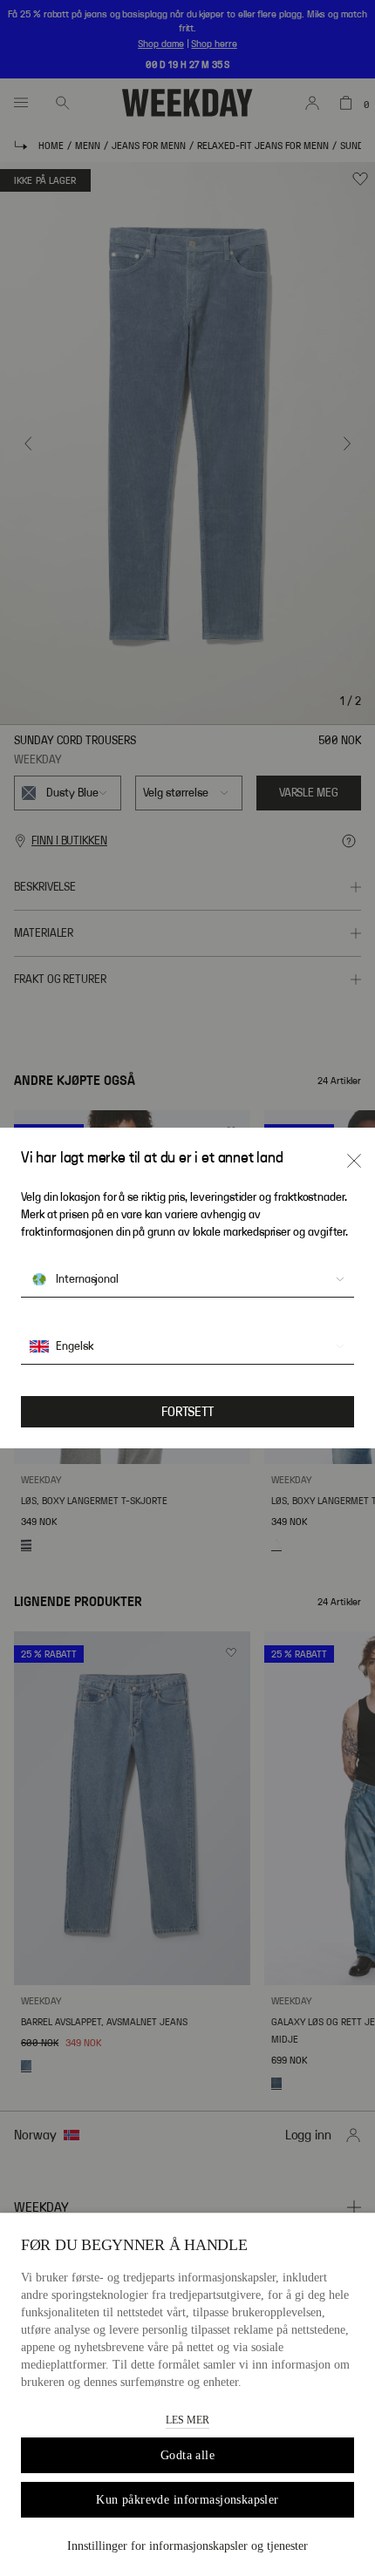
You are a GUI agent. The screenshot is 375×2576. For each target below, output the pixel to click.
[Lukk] (354, 1161)
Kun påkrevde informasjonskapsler (187, 2500)
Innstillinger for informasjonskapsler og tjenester (187, 2546)
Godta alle (187, 2455)
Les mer (187, 2420)
